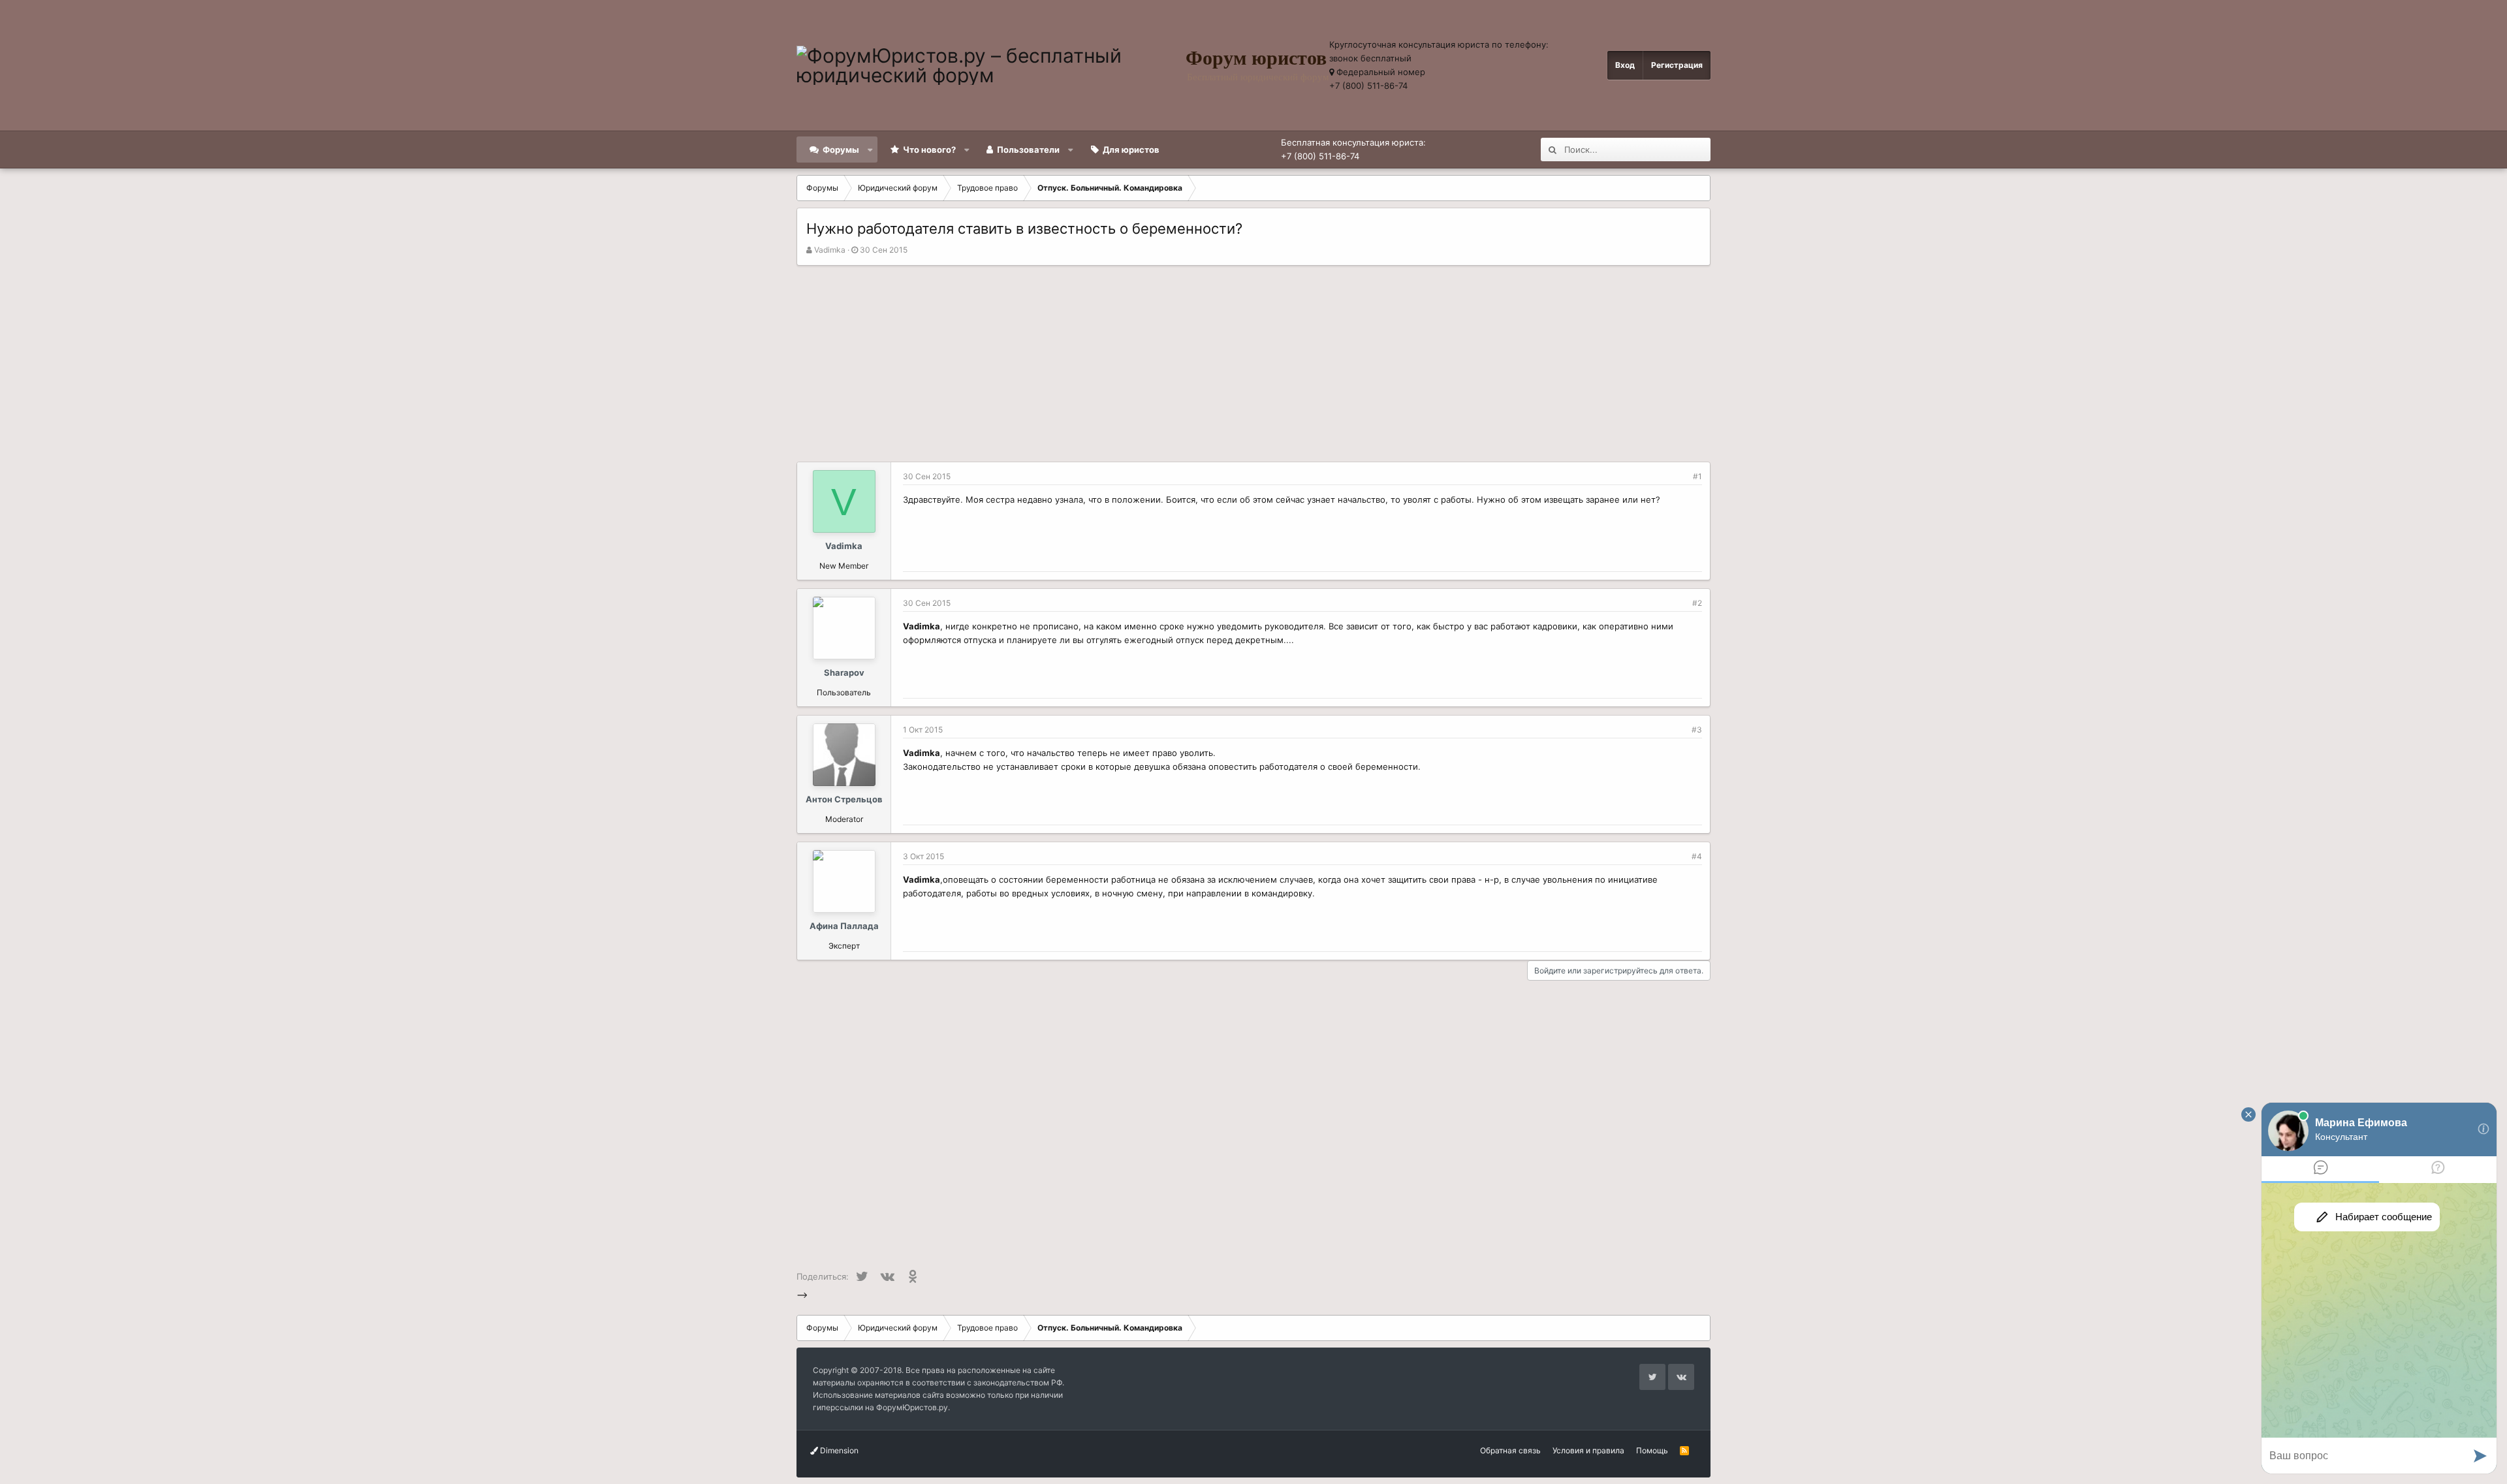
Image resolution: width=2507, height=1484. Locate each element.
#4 (1697, 856)
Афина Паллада (844, 926)
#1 (1697, 476)
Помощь (1652, 1450)
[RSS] (1684, 1450)
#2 (1697, 603)
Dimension (838, 1450)
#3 (1697, 730)
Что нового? (929, 150)
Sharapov (844, 672)
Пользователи (1028, 150)
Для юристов (1131, 150)
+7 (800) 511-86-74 (1368, 86)
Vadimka (830, 250)
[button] (871, 150)
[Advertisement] (1253, 364)
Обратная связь (1510, 1450)
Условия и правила (1588, 1450)
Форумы (841, 150)
